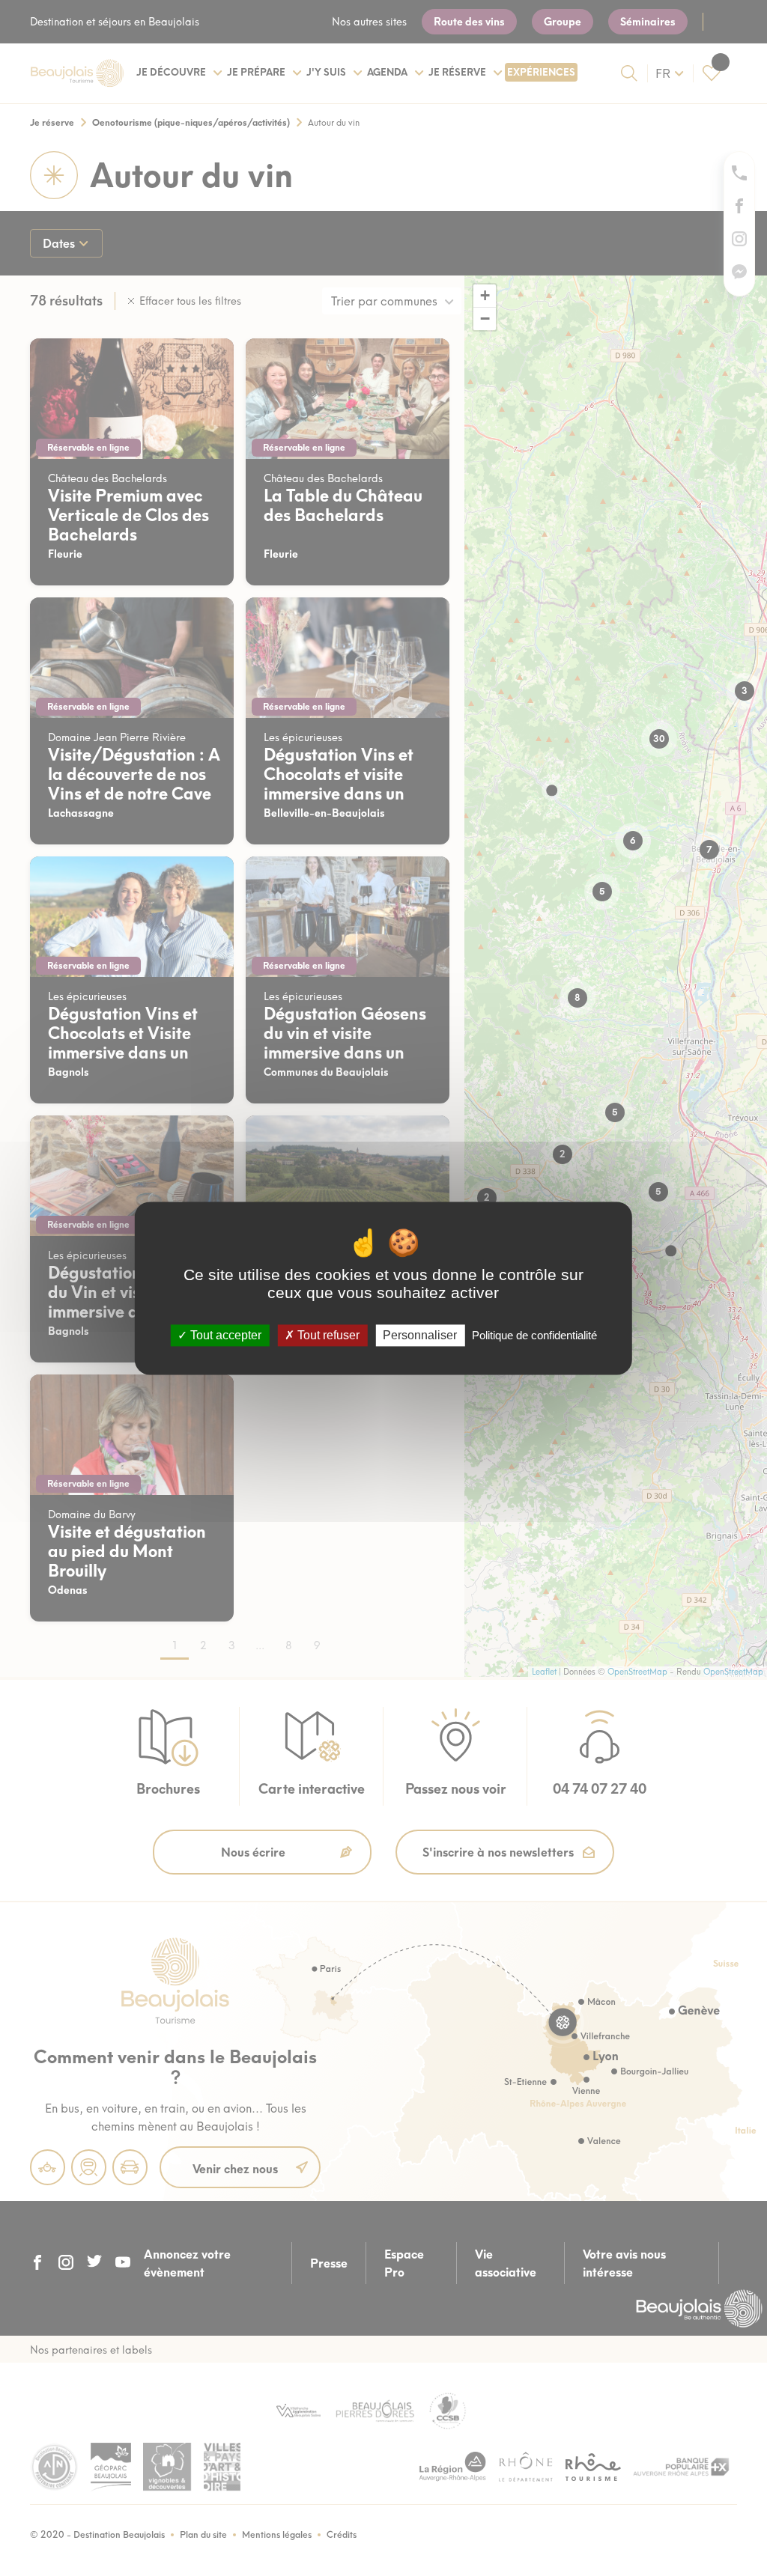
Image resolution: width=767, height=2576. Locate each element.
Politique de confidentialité (534, 1335)
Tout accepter (224, 1335)
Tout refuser (327, 1335)
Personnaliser (420, 1335)
